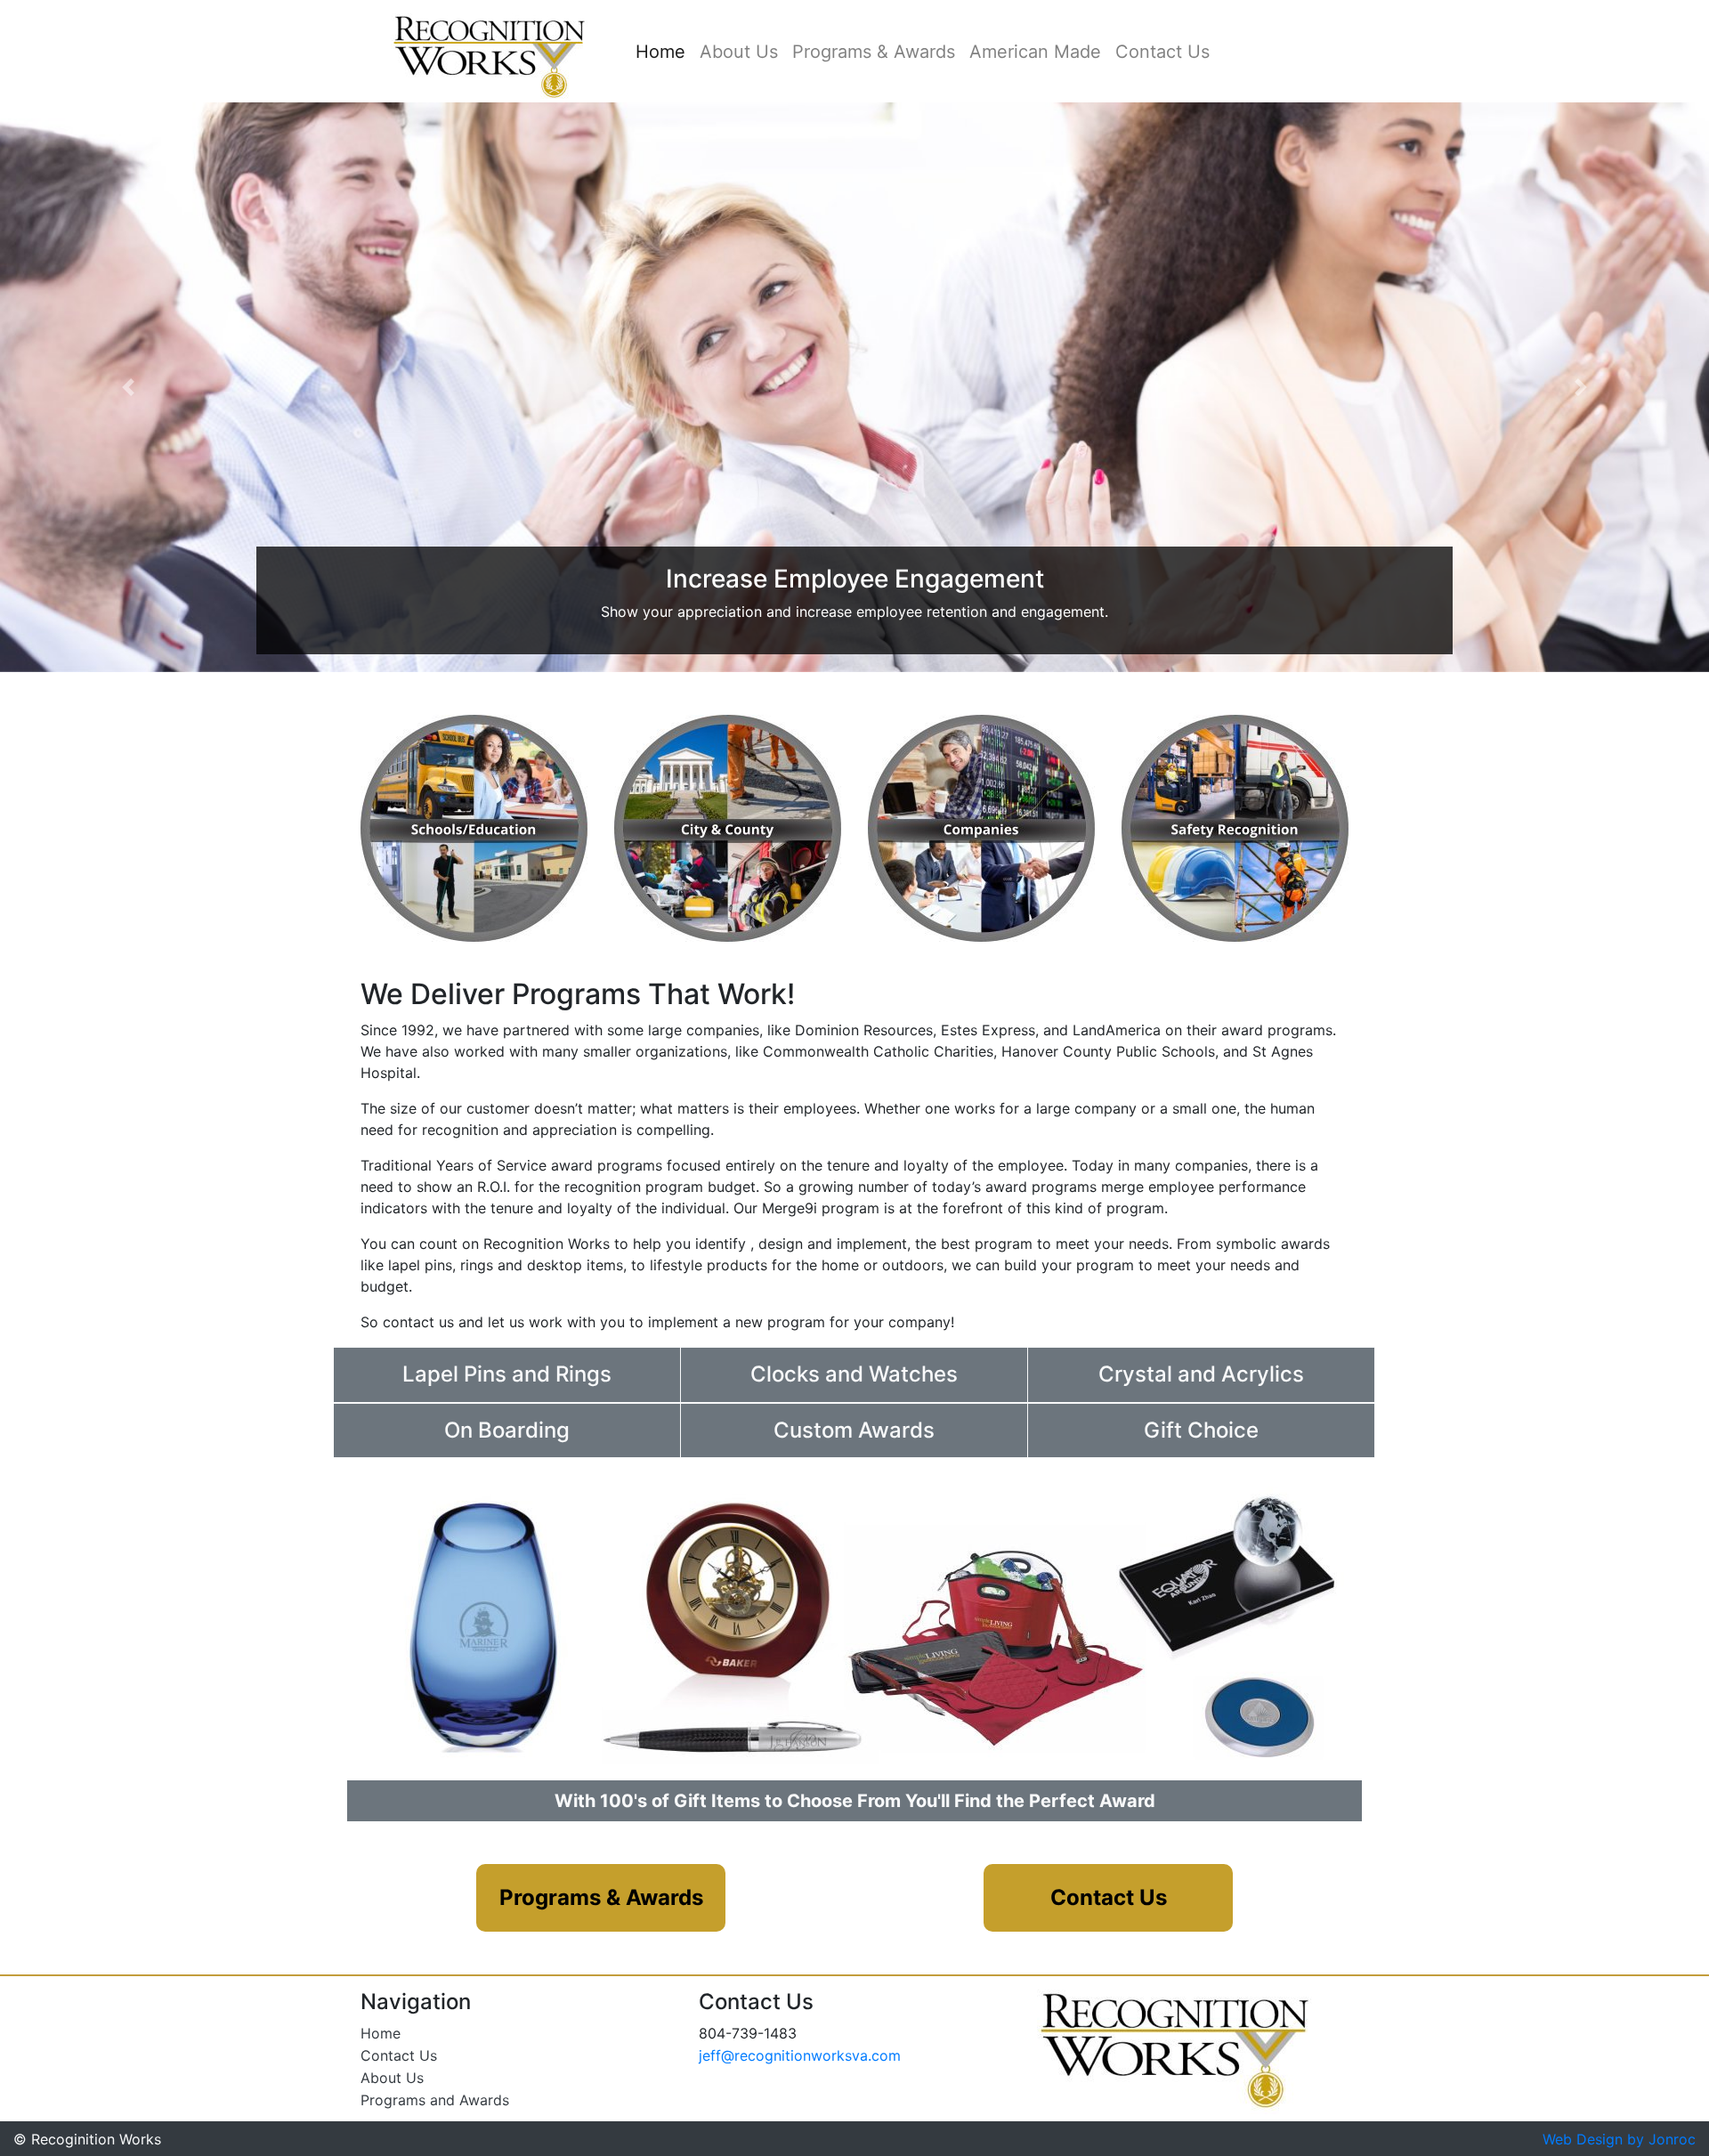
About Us (739, 52)
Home (664, 52)
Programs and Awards (435, 2100)
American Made (1035, 52)
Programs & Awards (874, 52)
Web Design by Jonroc (1619, 2139)
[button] (128, 387)
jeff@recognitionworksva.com (800, 2055)
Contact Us (1162, 52)
